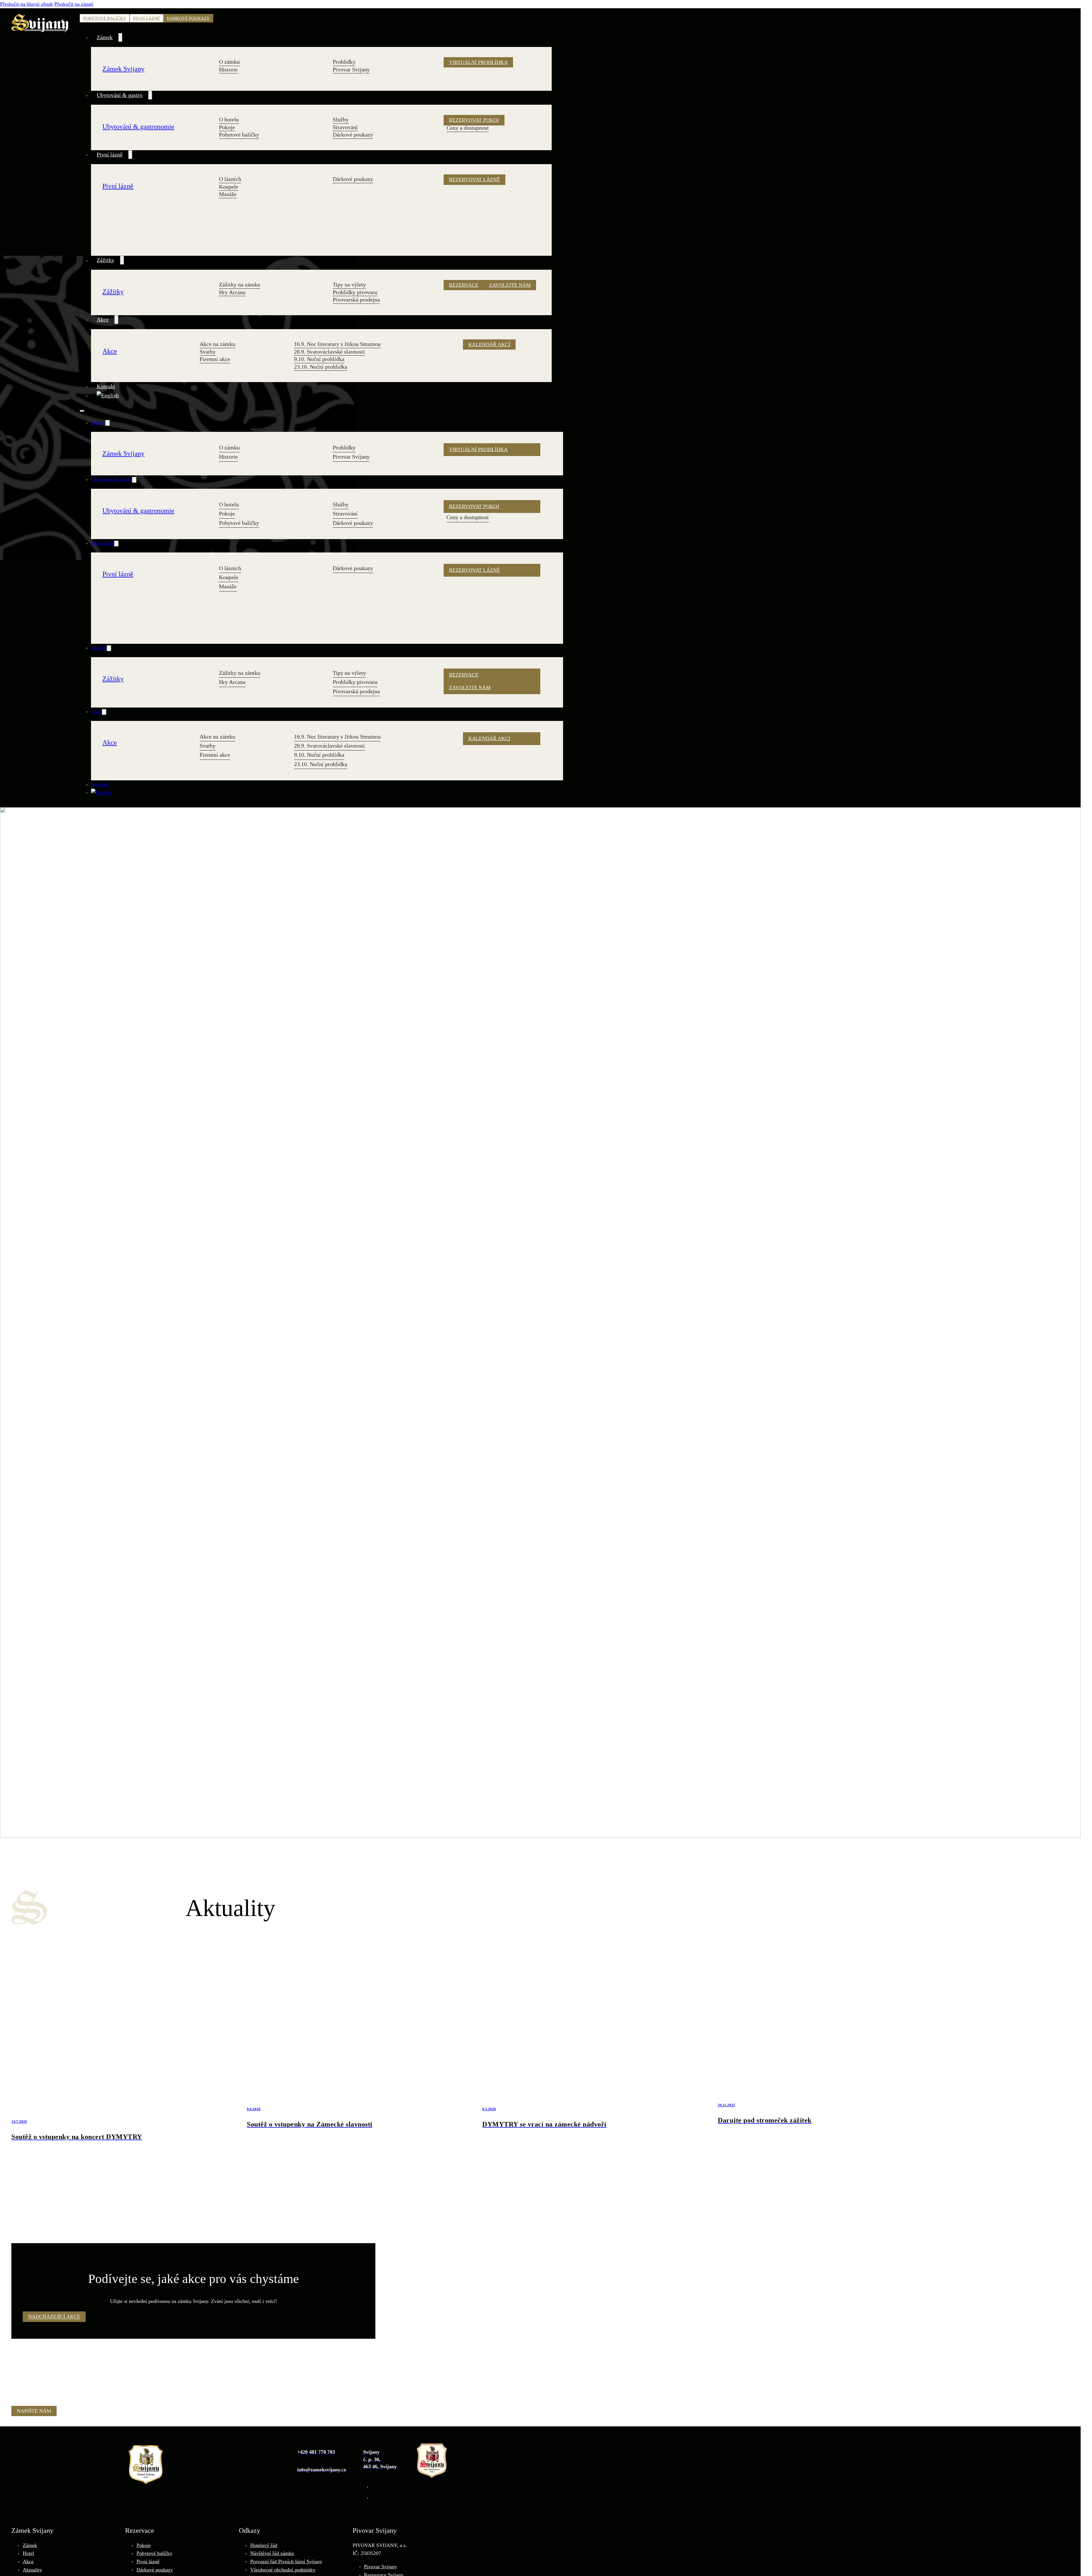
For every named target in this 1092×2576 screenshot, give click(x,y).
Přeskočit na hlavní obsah (26, 4)
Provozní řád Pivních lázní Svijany (286, 2561)
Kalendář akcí (489, 345)
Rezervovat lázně (474, 180)
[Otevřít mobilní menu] (82, 411)
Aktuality (32, 2570)
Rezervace (464, 285)
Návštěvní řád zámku (272, 2553)
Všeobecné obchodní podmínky (283, 2570)
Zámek (105, 37)
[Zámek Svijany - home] (40, 408)
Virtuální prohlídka (478, 62)
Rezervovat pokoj (474, 120)
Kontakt (106, 386)
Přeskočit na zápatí (74, 4)
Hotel (28, 2553)
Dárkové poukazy (188, 18)
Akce (103, 319)
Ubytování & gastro (120, 95)
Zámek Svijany (123, 69)
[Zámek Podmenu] (120, 38)
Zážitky (106, 260)
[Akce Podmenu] (116, 320)
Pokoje (144, 2545)
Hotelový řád (264, 2545)
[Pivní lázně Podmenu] (130, 155)
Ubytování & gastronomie (138, 126)
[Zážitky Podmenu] (122, 260)
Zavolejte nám (510, 285)
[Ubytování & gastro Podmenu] (150, 95)
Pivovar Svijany (380, 2567)
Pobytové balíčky (105, 18)
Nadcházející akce (54, 2317)
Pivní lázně (147, 18)
